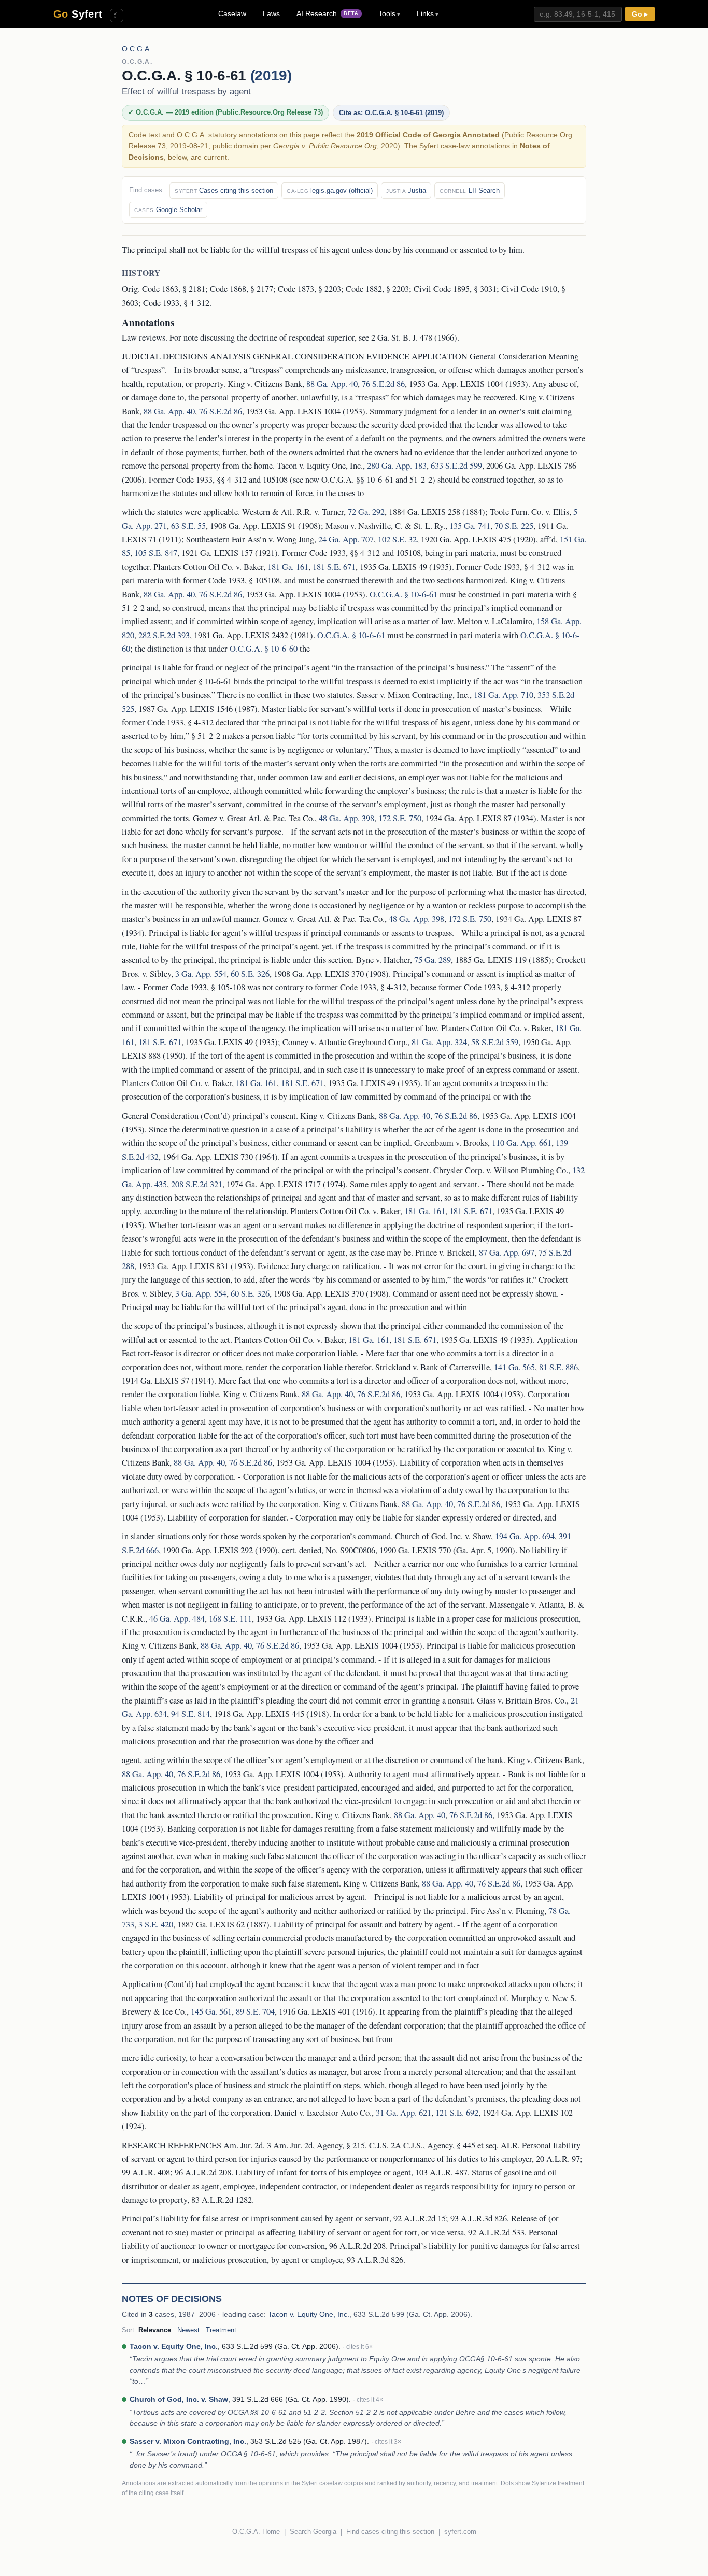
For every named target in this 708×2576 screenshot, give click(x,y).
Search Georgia (313, 2532)
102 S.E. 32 (397, 539)
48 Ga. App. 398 (346, 818)
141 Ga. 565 (514, 1367)
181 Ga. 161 (288, 567)
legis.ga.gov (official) (330, 191)
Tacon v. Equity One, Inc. (309, 2314)
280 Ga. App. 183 (397, 466)
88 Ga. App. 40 (332, 384)
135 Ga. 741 (470, 526)
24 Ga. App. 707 (346, 539)
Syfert (78, 14)
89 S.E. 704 (255, 2011)
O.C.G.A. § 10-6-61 (403, 594)
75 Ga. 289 (433, 960)
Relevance (155, 2330)
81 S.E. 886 (558, 1367)
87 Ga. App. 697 (507, 1252)
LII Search (470, 191)
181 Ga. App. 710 (504, 695)
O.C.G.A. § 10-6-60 (264, 649)
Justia (406, 191)
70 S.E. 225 (514, 526)
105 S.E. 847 (156, 553)
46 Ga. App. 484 (177, 1618)
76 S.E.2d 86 (383, 384)
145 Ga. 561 (211, 2011)
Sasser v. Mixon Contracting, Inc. (188, 2441)
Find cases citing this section (390, 2532)
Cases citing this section (224, 191)
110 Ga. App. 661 (522, 1143)
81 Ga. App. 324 (439, 1042)
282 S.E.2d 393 (164, 635)
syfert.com (460, 2532)
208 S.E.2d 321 (197, 1184)
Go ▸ (640, 14)
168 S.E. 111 (230, 1618)
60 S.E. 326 (250, 974)
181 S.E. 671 (334, 567)
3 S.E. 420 (156, 1924)
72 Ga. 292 (366, 512)
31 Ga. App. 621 (403, 2113)
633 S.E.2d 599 (456, 466)
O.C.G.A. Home (256, 2532)
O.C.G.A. (137, 49)
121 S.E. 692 (457, 2113)
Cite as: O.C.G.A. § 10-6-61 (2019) (391, 113)
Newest (188, 2330)
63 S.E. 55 (188, 526)
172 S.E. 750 (400, 818)
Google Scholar (168, 210)
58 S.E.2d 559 (495, 1042)
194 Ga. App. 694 (525, 1536)
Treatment (221, 2330)
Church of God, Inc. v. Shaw (179, 2399)
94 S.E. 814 (190, 1714)
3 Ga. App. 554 (201, 974)
